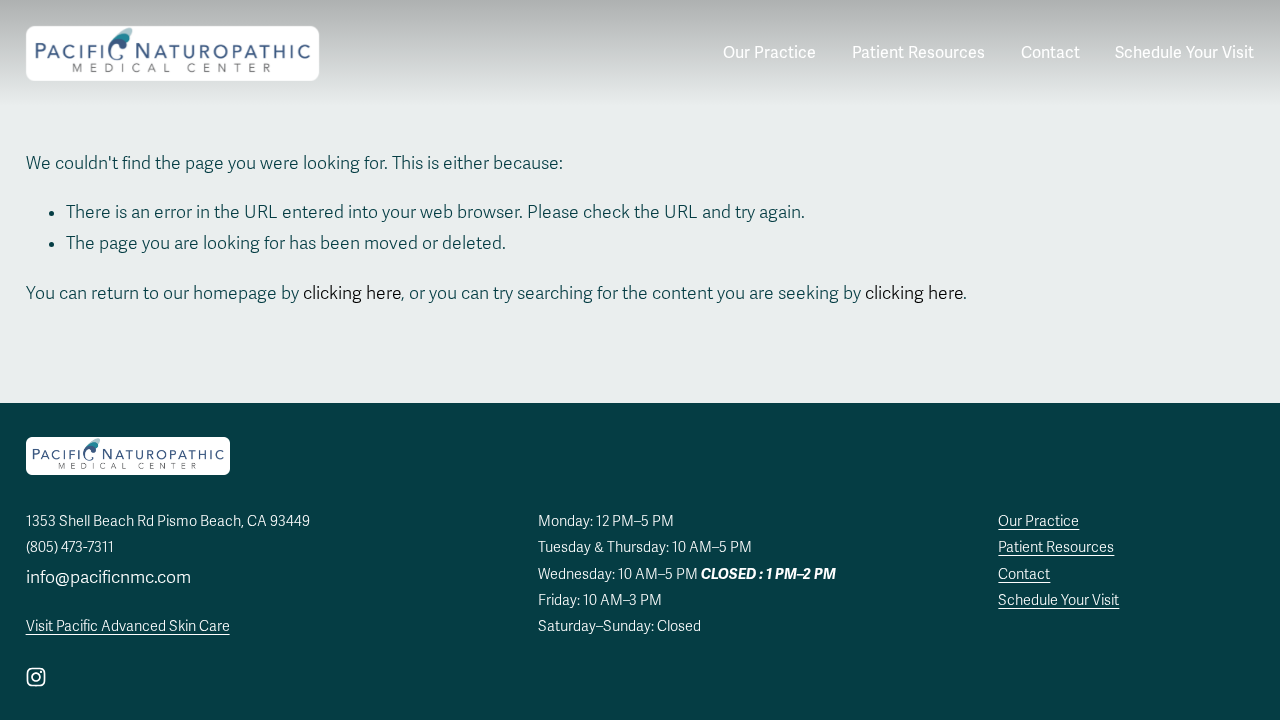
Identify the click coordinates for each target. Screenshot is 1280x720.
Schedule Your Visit (1184, 53)
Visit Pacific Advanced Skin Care (128, 626)
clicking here (352, 293)
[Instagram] (36, 677)
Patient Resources (918, 53)
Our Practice (769, 53)
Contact (1050, 53)
